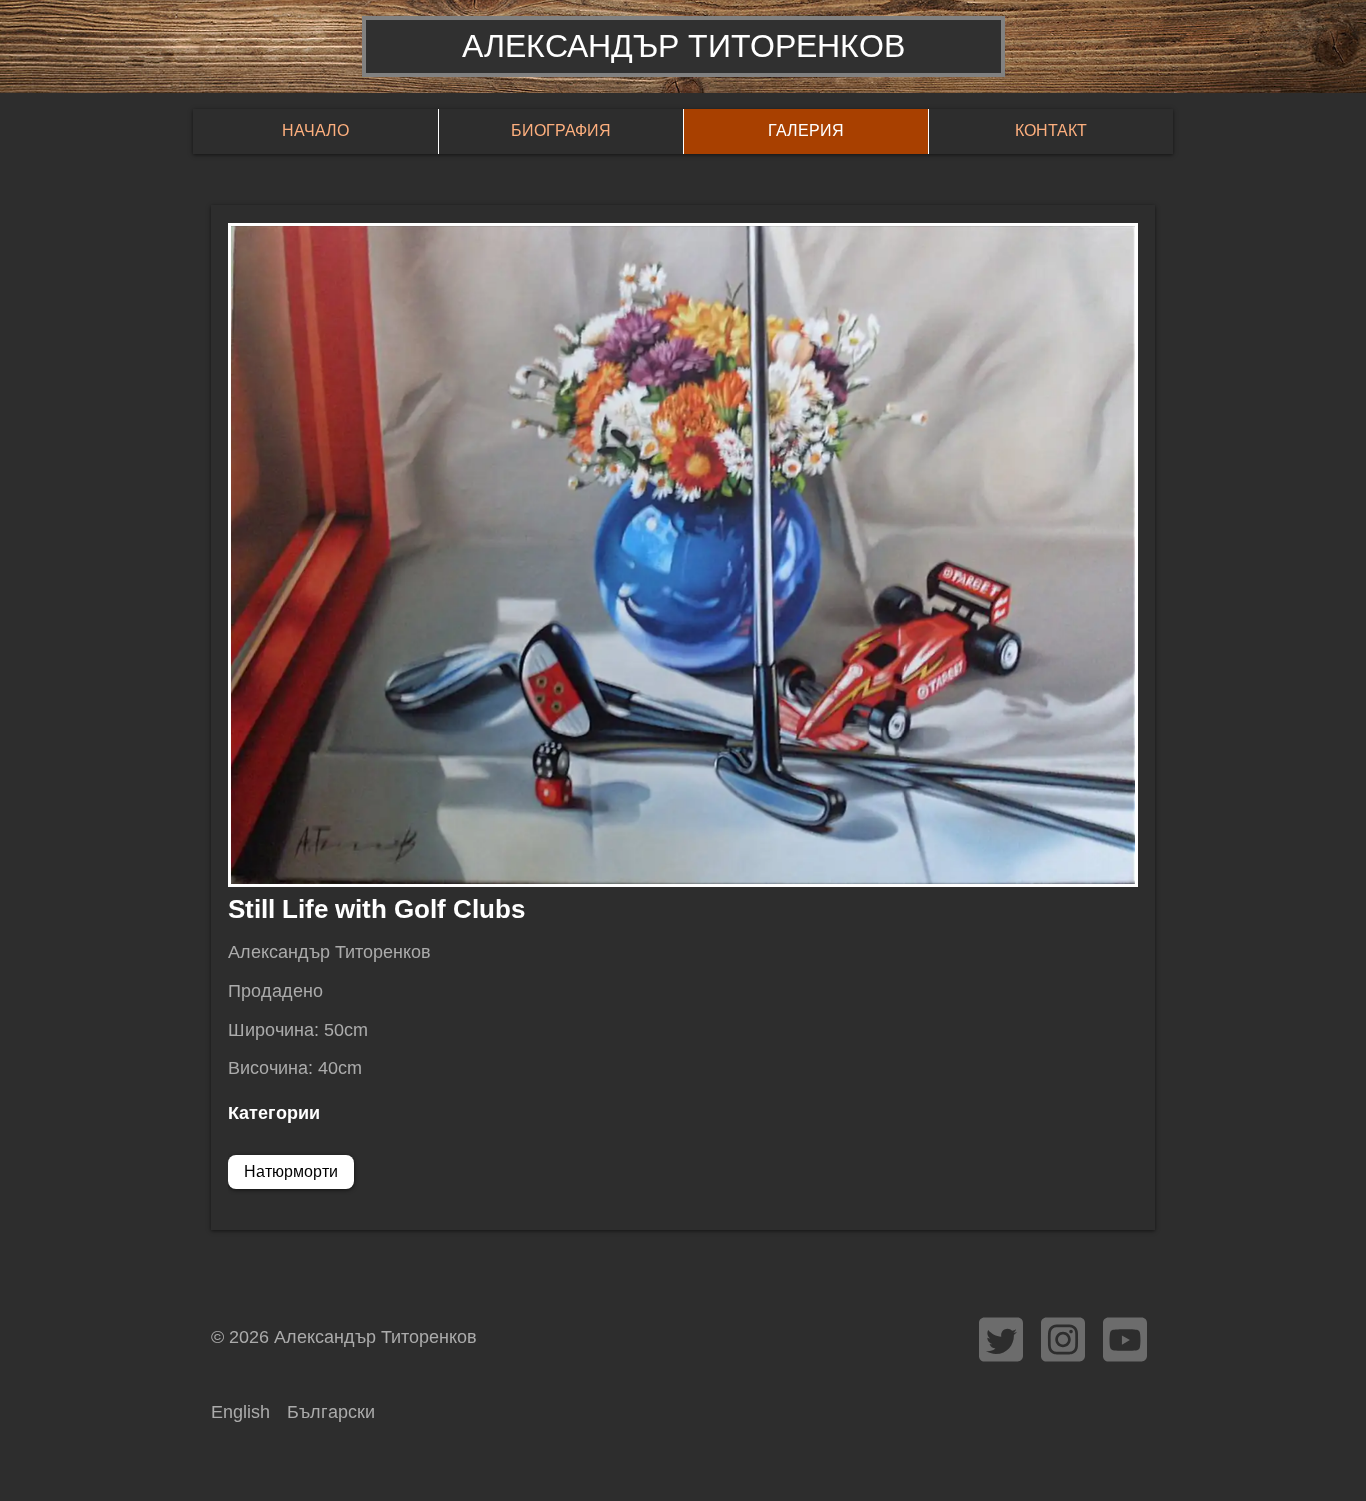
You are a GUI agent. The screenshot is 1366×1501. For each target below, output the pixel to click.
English (240, 1412)
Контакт (1051, 130)
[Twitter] (1001, 1339)
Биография (561, 130)
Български (331, 1412)
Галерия (806, 130)
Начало (315, 130)
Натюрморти (291, 1171)
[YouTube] (1125, 1339)
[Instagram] (1063, 1339)
